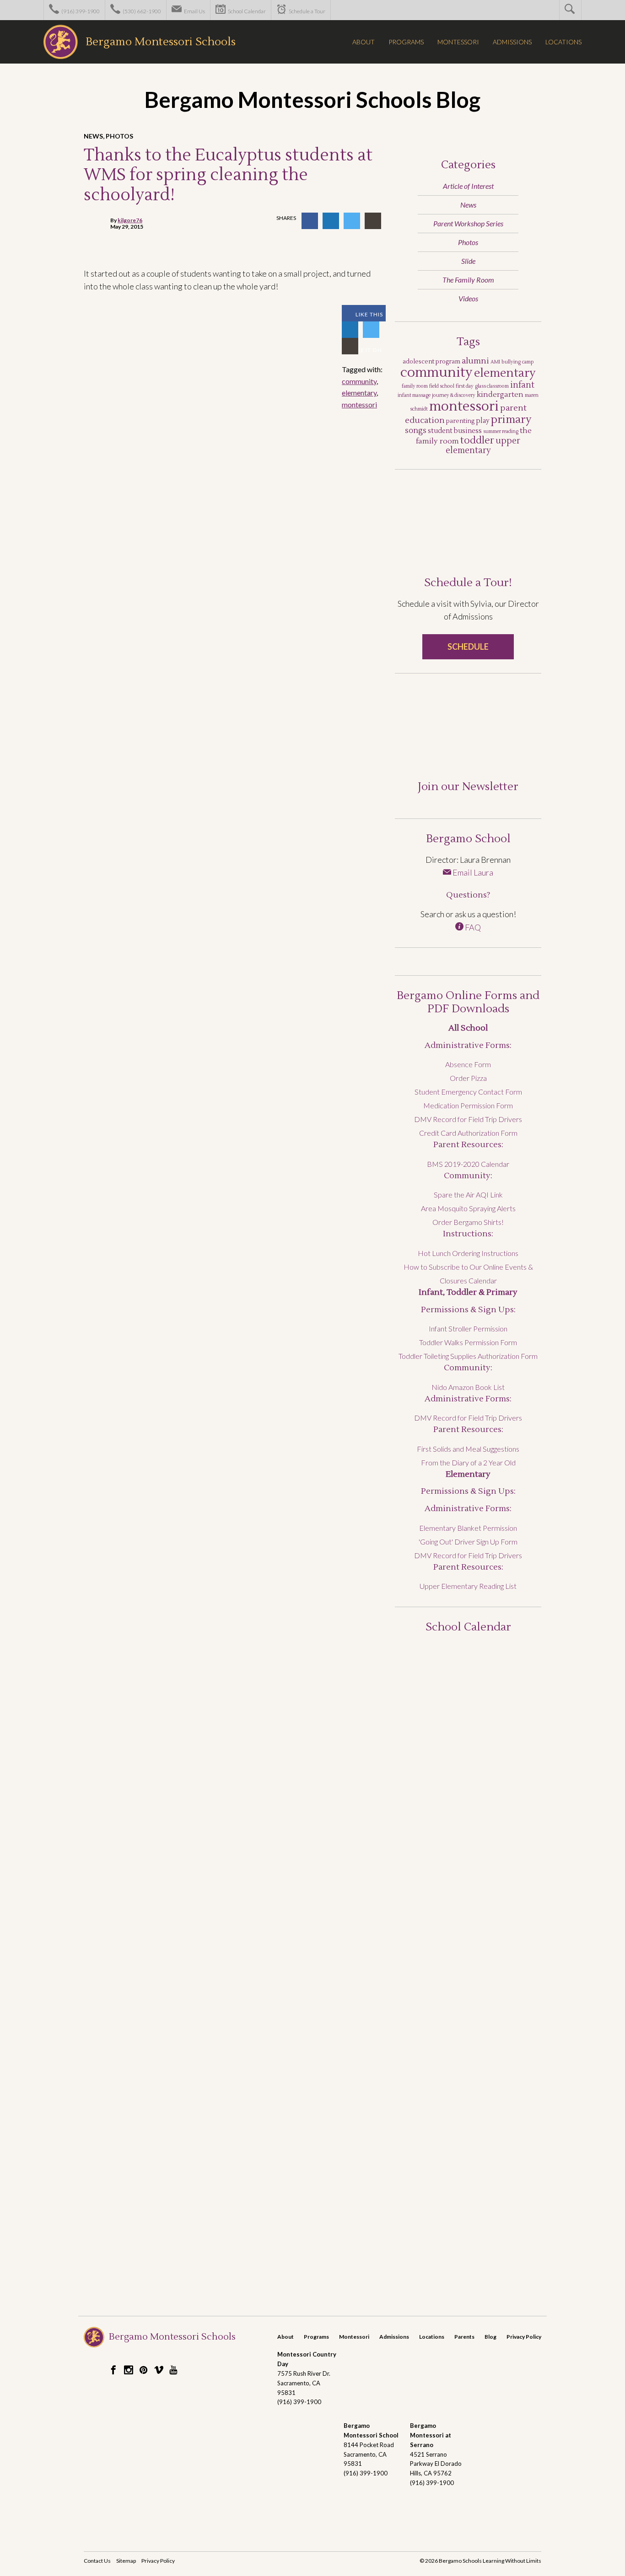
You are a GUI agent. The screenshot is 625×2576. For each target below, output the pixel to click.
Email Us (194, 11)
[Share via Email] (373, 221)
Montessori (354, 2337)
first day (465, 386)
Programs (316, 2337)
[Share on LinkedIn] (331, 221)
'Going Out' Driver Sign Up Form (468, 1542)
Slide (468, 261)
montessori (359, 404)
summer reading (501, 431)
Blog (490, 2337)
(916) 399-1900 (80, 11)
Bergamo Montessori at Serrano (431, 2435)
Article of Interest (468, 186)
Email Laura (472, 872)
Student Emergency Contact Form (468, 1092)
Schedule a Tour (307, 11)
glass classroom (492, 386)
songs (416, 431)
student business (455, 431)
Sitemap (126, 2561)
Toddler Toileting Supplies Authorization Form (468, 1356)
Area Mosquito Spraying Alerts (468, 1208)
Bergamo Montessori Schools (161, 42)
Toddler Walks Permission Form (468, 1342)
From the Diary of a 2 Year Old (468, 1462)
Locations (432, 2337)
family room (415, 386)
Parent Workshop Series (468, 223)
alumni (475, 361)
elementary (359, 393)
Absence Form (468, 1064)
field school (442, 386)
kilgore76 (130, 220)
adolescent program (431, 362)
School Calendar (246, 11)
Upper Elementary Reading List (468, 1586)
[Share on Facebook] (310, 221)
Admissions (394, 2337)
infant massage (414, 395)
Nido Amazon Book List (468, 1387)
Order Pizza (468, 1078)
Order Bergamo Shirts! (468, 1222)
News (93, 136)
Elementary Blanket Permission (468, 1528)
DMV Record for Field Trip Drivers (468, 1119)
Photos (119, 136)
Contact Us (97, 2561)
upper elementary (483, 446)
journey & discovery (454, 395)
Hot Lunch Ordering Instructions (468, 1253)
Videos (468, 298)
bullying (511, 362)
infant (522, 385)
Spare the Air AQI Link (468, 1194)
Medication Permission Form (468, 1105)
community (359, 381)
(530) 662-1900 (141, 11)
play (483, 421)
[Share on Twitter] (352, 221)
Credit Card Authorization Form (468, 1133)
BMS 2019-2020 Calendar (468, 1164)
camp (528, 362)
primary (511, 420)
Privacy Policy (524, 2337)
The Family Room (468, 280)
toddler (477, 441)
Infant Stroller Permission (468, 1328)
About (286, 2337)
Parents (464, 2337)
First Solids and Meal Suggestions (468, 1449)
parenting (460, 421)
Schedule (468, 647)
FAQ (472, 927)
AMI (495, 362)
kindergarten (500, 395)
